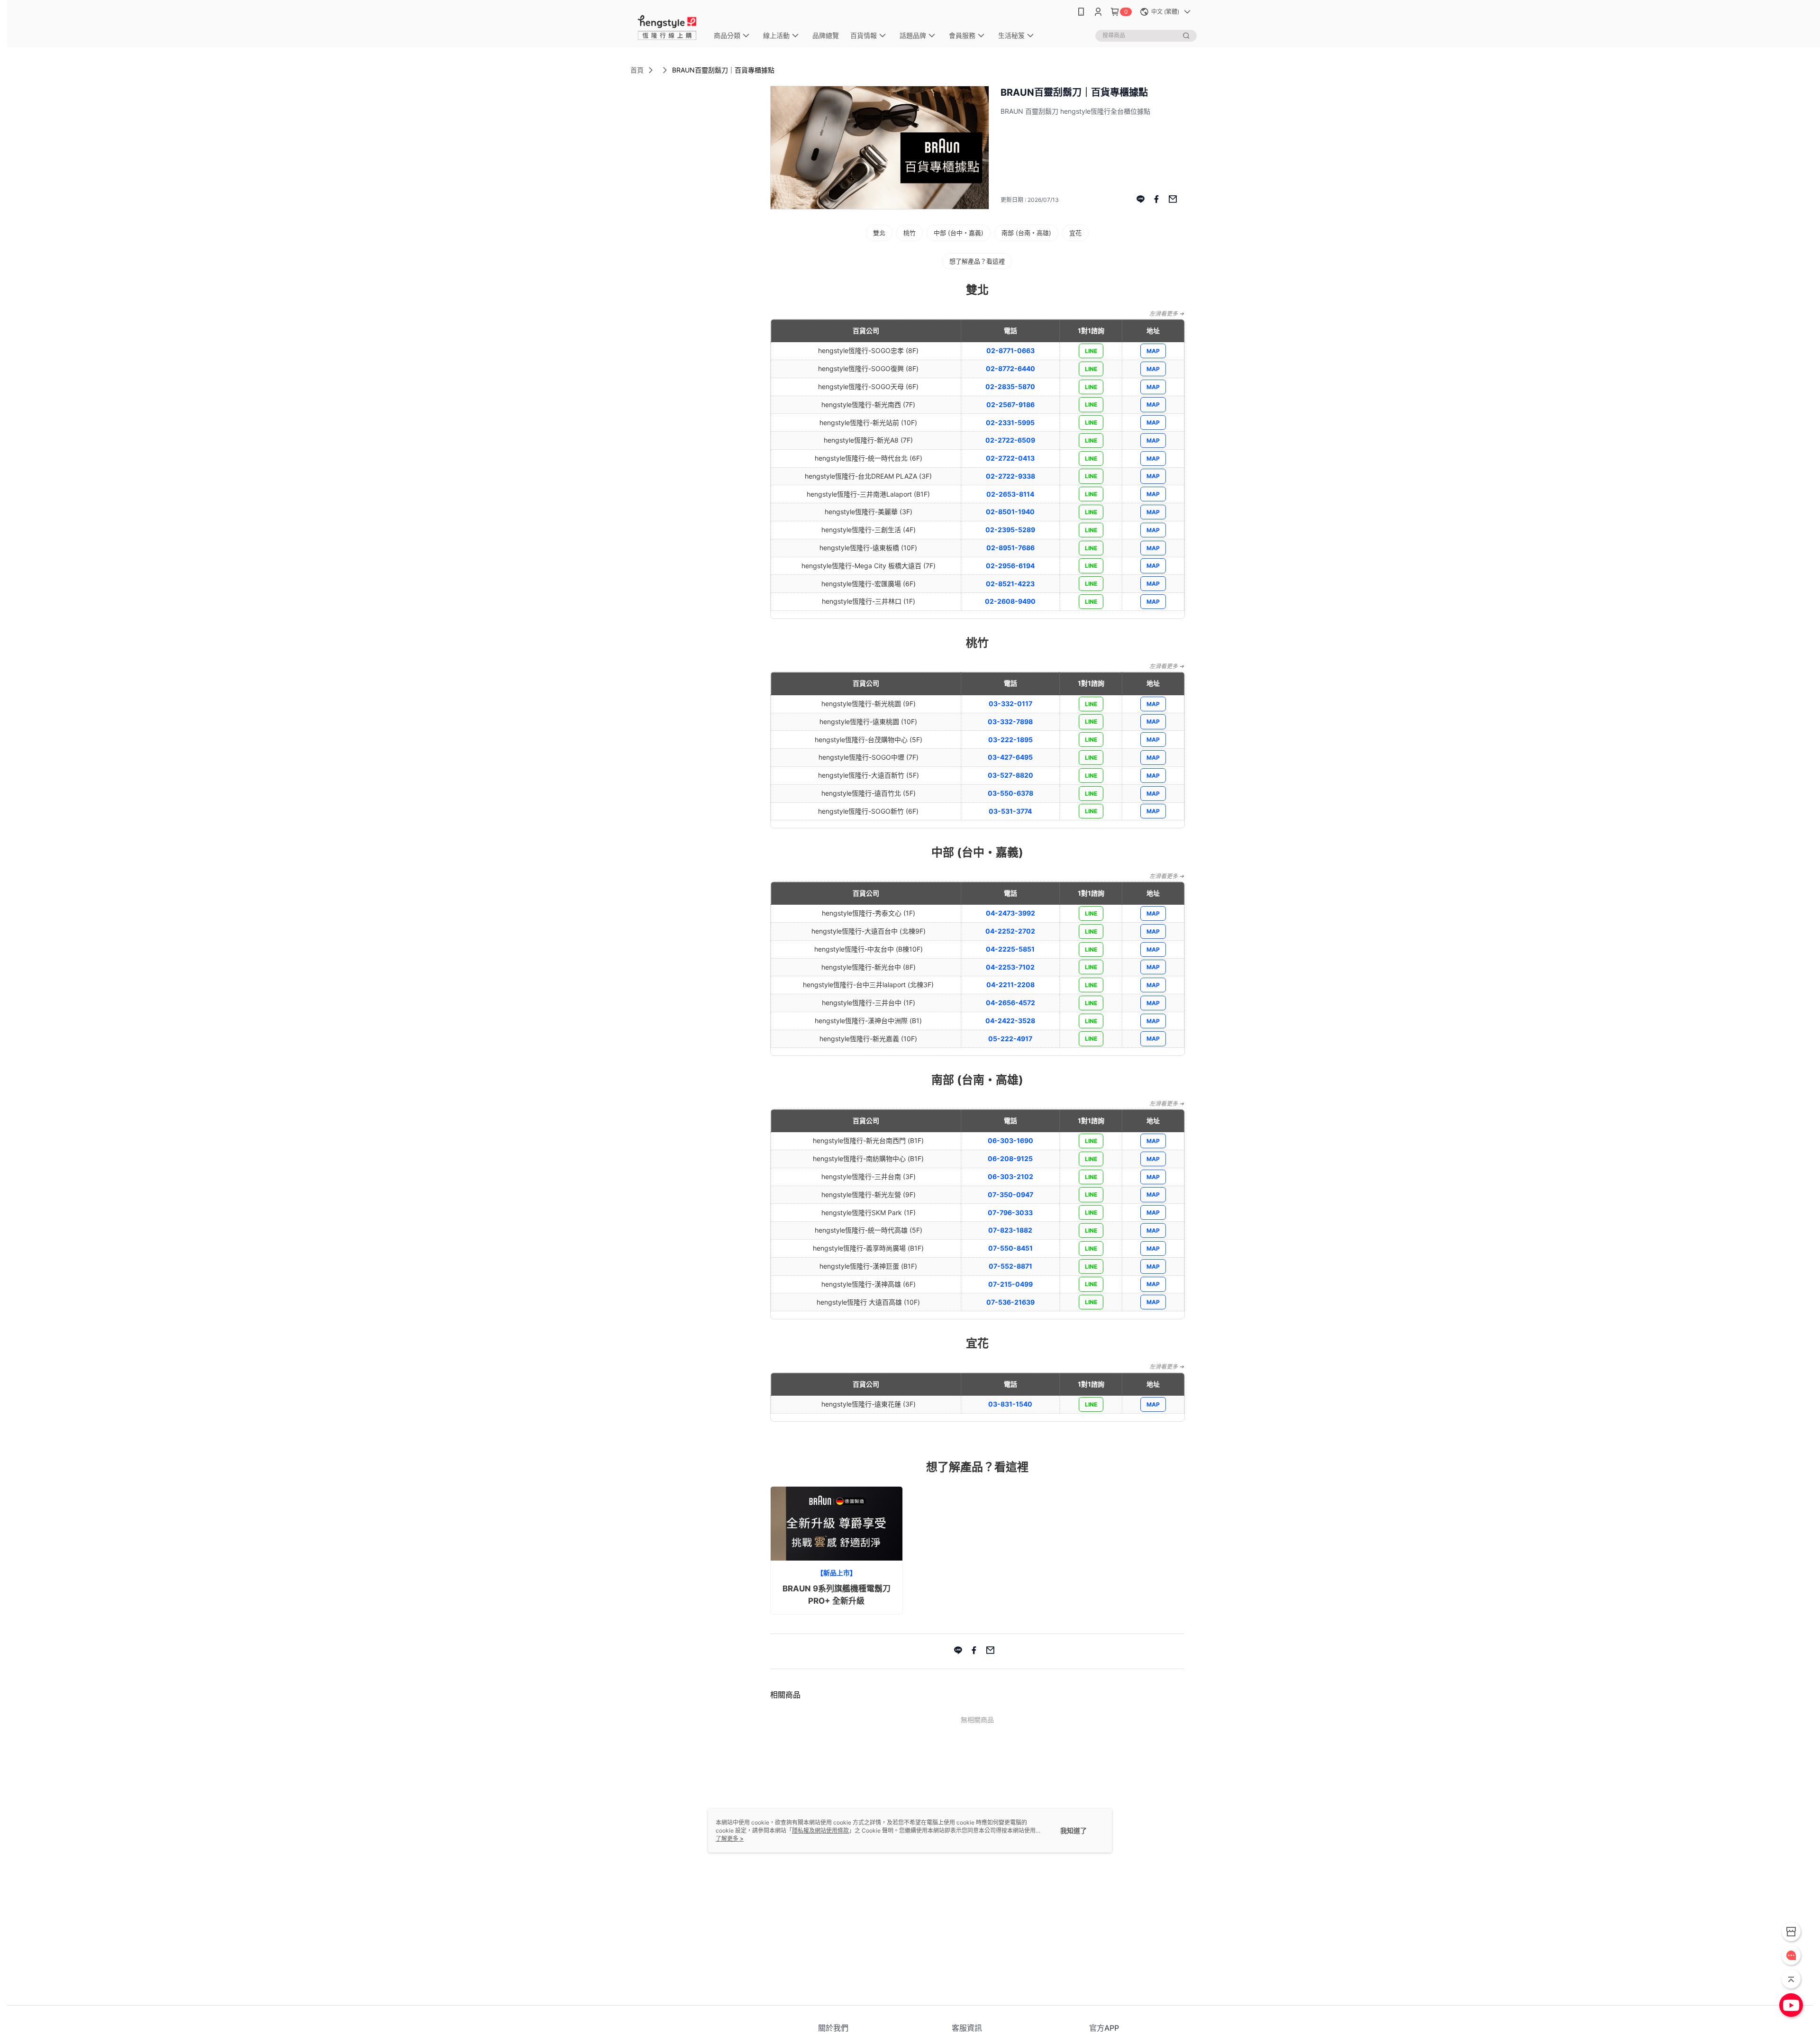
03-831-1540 (1010, 1404)
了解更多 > (730, 1839)
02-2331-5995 (1010, 422)
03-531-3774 (1010, 811)
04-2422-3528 (1010, 1021)
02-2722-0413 (1010, 458)
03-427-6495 (1010, 757)
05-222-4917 (1010, 1039)
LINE (1091, 351)
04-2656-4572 (1010, 1003)
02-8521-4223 (1010, 584)
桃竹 (910, 233)
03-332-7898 (1010, 722)
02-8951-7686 (1010, 548)
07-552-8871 (1010, 1266)
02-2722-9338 (1010, 476)
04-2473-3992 (1010, 913)
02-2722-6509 (1010, 440)
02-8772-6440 (1010, 368)
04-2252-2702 (1010, 931)
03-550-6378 (1010, 793)
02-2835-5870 (1010, 386)
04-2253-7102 (1010, 967)
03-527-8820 (1010, 775)
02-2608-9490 (1010, 601)
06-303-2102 (1010, 1176)
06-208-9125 (1010, 1158)
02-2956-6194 (1010, 566)
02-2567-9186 (1010, 404)
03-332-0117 (1010, 704)
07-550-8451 (1010, 1248)
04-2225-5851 (1010, 949)
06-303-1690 (1010, 1140)
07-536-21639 (1010, 1302)
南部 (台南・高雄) (1026, 233)
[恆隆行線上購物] (667, 25)
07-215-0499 (1010, 1284)
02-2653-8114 (1010, 494)
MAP (1153, 351)
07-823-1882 (1010, 1230)
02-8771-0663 (1010, 350)
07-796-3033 (1010, 1212)
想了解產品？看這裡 (977, 261)
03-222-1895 (1010, 740)
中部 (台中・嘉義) (959, 233)
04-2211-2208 (1010, 985)
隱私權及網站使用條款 (820, 1830)
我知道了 (1074, 1830)
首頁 (637, 70)
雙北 (879, 233)
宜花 (1075, 233)
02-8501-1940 (1010, 512)
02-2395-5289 (1010, 530)
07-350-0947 (1010, 1194)
